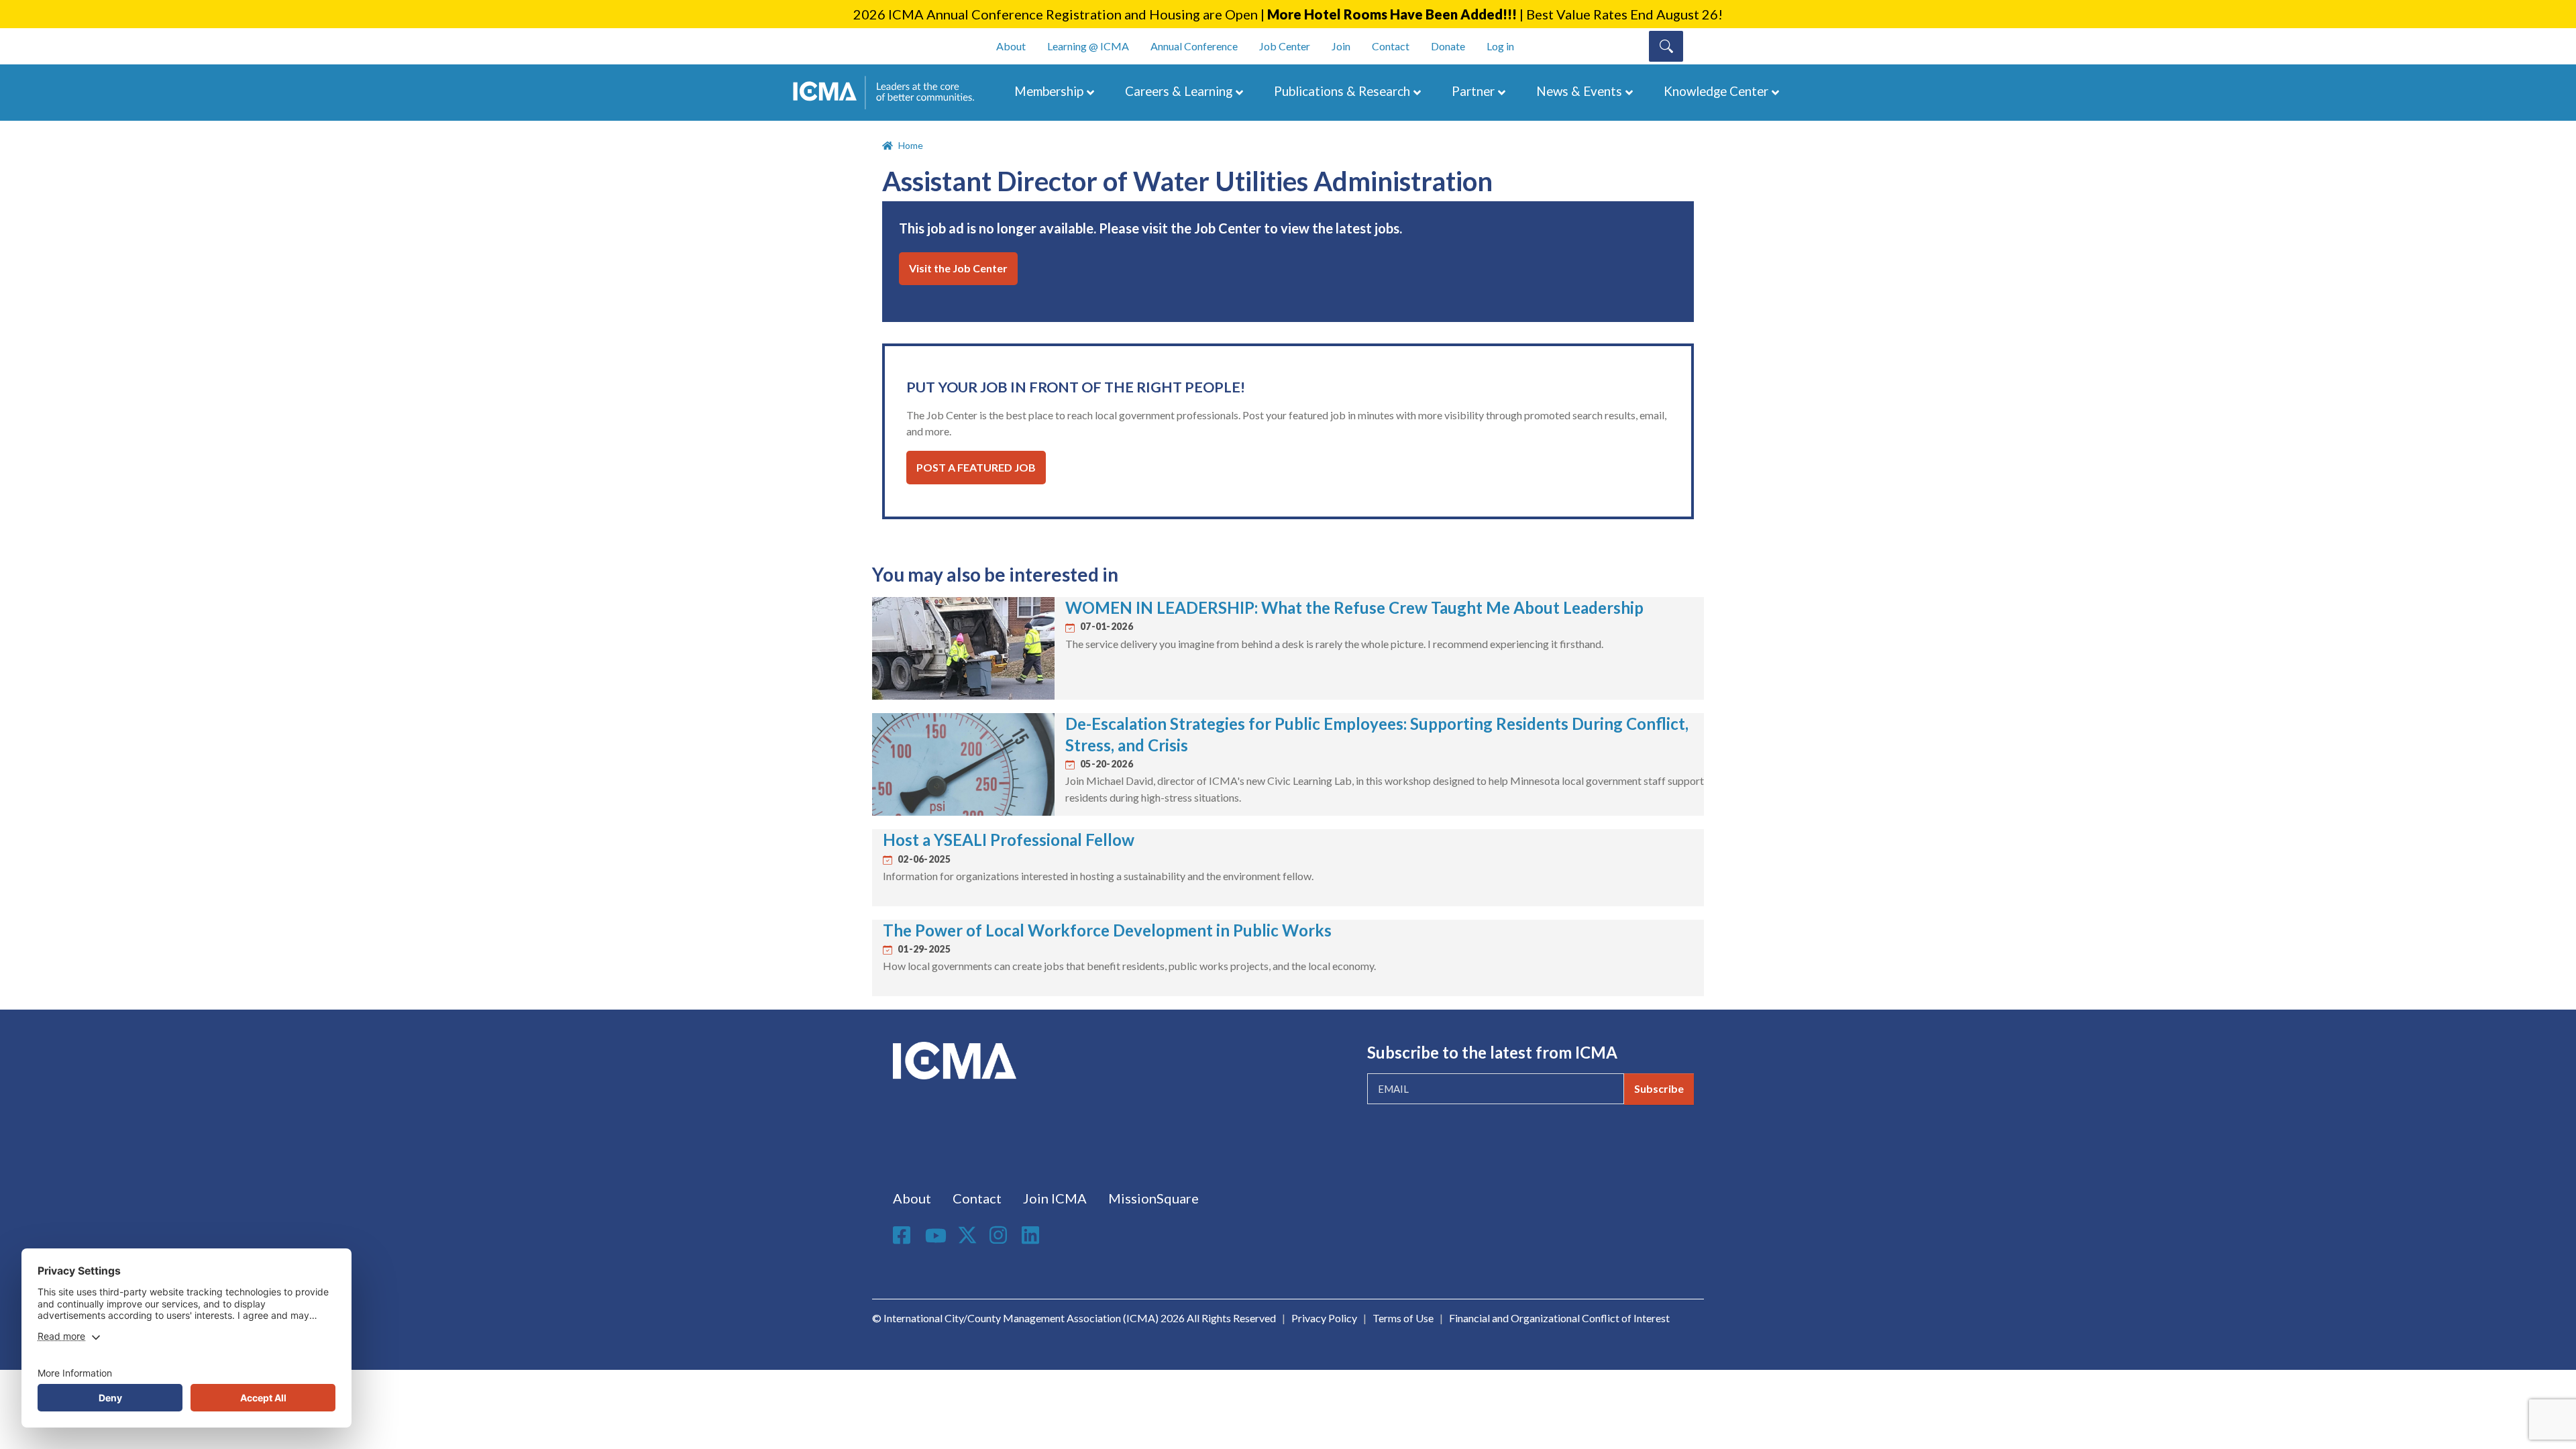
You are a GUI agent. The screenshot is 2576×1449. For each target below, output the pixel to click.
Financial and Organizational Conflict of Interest (1559, 1318)
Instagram (1000, 1235)
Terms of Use (1403, 1318)
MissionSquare (1153, 1198)
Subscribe (1659, 1088)
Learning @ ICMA (1088, 46)
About (1011, 46)
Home (911, 145)
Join (1341, 46)
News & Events (1579, 91)
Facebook (904, 1235)
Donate (1448, 46)
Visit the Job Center (958, 268)
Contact (1391, 46)
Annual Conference (1194, 46)
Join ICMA (1055, 1198)
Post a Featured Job (976, 467)
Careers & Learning (1179, 91)
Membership (1049, 91)
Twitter (968, 1235)
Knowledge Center (1716, 91)
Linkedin (1032, 1235)
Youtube (936, 1236)
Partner (1473, 91)
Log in (1500, 46)
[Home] (890, 93)
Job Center (1285, 46)
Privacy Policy (1324, 1318)
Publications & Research (1342, 91)
